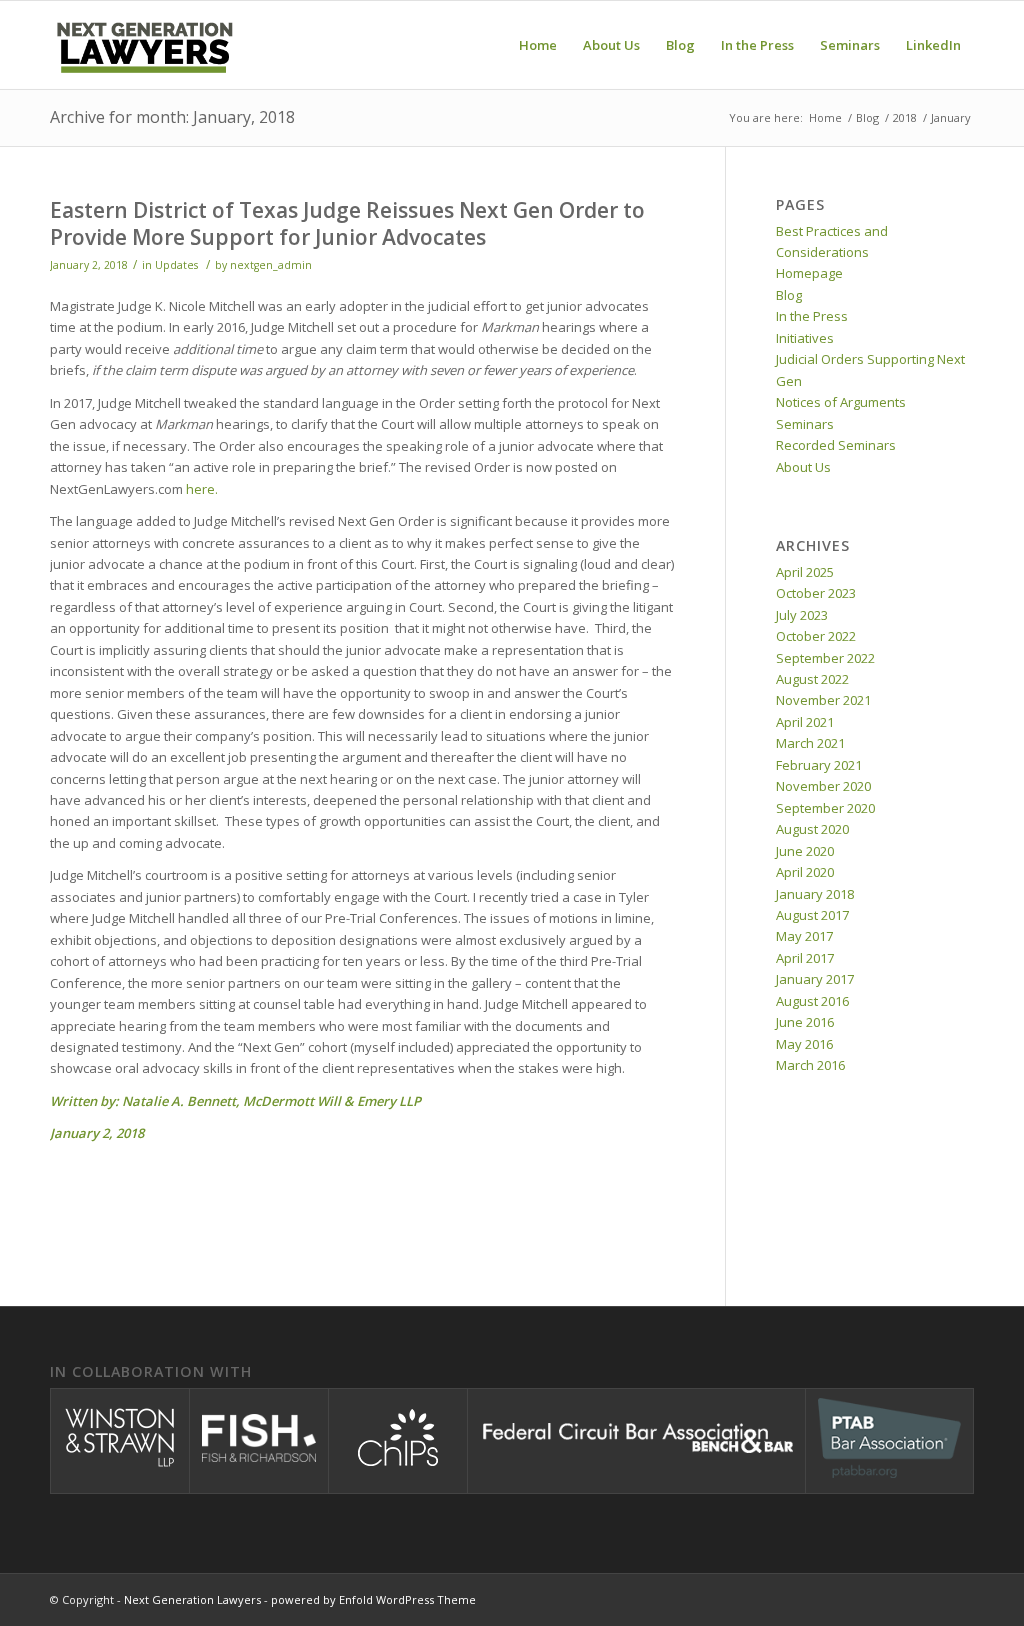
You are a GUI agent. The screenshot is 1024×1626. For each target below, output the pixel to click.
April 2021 (805, 722)
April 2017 (805, 958)
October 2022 (816, 636)
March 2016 (810, 1065)
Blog (789, 295)
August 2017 (812, 915)
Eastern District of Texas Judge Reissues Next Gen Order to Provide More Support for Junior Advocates (347, 223)
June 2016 (805, 1022)
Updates (176, 265)
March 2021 (810, 743)
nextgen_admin (271, 265)
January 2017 (815, 979)
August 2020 (812, 829)
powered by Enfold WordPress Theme (373, 1599)
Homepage (809, 273)
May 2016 (804, 1044)
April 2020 (805, 872)
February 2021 (819, 765)
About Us (803, 467)
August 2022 (812, 679)
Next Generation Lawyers (192, 1599)
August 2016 (812, 1001)
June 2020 (805, 851)
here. (202, 489)
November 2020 (823, 786)
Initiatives (805, 338)
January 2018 (815, 894)
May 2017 (804, 936)
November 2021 (823, 700)
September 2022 (825, 658)
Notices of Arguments (841, 402)
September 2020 (825, 808)
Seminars (805, 424)
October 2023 (816, 593)
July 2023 (802, 615)
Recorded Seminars (836, 445)
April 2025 (805, 572)
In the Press (812, 316)
